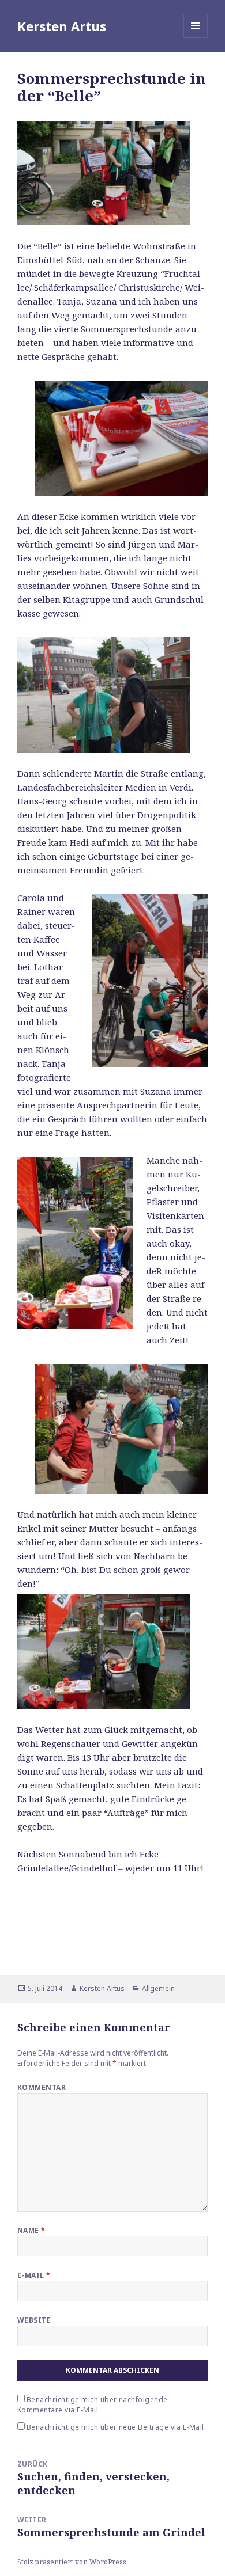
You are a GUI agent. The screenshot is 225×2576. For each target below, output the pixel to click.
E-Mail (34, 2275)
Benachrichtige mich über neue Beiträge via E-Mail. (116, 2427)
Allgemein (158, 1988)
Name (31, 2230)
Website (34, 2320)
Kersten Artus (62, 26)
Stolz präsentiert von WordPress (72, 2562)
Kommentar (42, 2087)
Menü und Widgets (196, 38)
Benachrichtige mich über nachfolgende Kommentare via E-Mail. (93, 2405)
